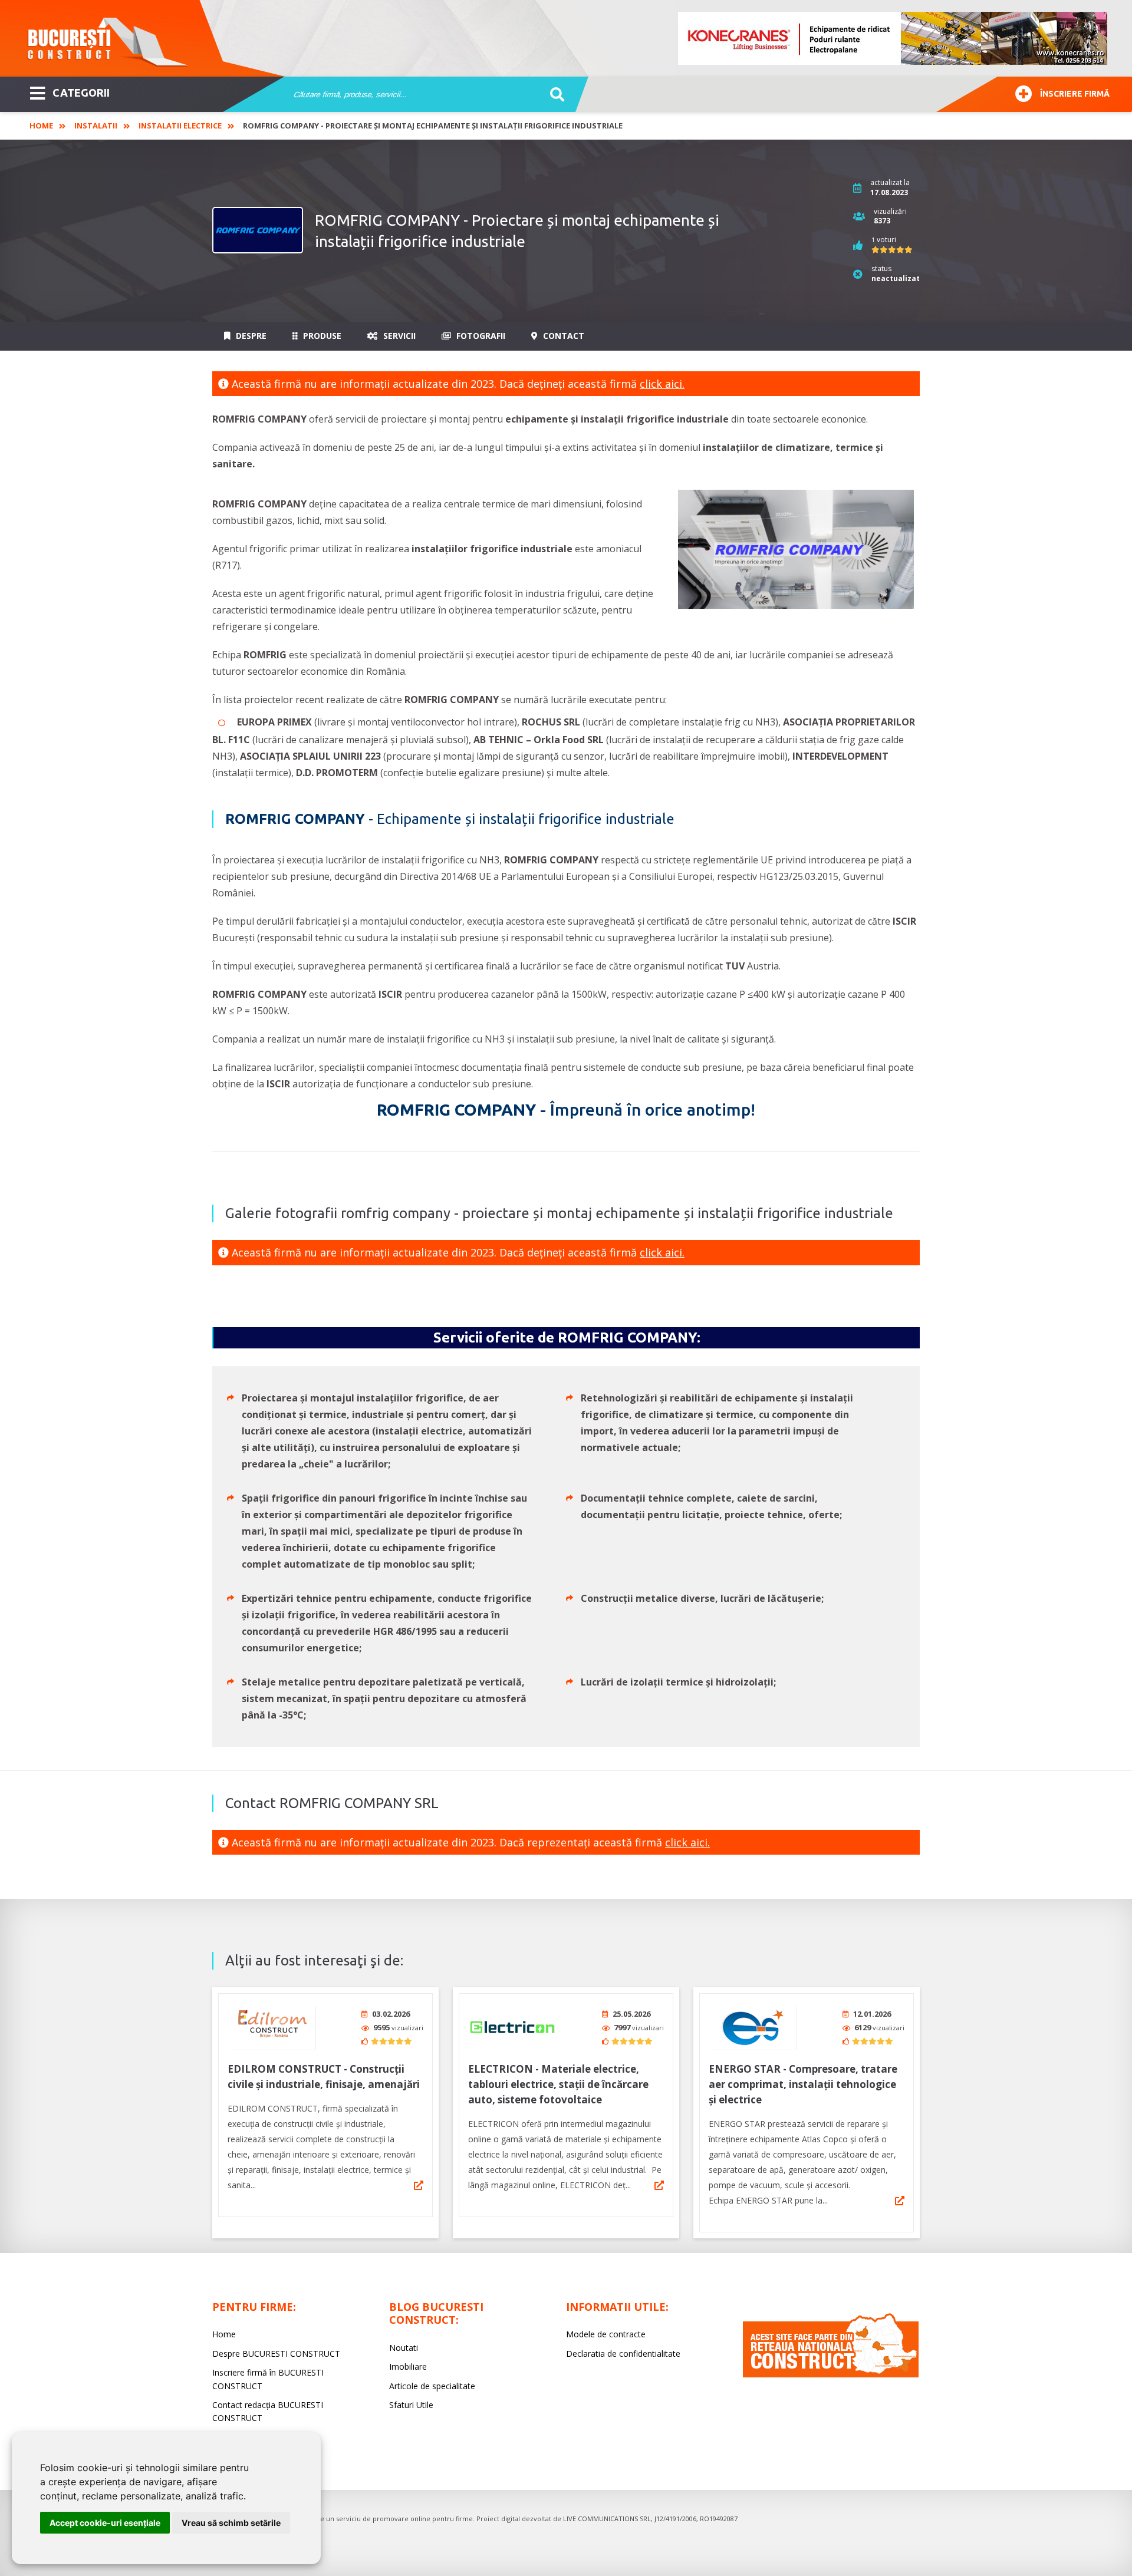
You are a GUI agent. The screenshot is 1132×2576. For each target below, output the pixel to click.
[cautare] (553, 95)
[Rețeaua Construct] (831, 2374)
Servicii (398, 336)
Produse (321, 336)
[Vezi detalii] (419, 2185)
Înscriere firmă (1075, 94)
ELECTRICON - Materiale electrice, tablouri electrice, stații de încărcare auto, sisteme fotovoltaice (558, 2084)
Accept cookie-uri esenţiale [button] (105, 2523)
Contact (562, 336)
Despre (250, 336)
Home (41, 126)
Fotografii (480, 336)
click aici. (662, 384)
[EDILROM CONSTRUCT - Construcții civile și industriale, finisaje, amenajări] (272, 2028)
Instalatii (96, 126)
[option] (893, 38)
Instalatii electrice (180, 126)
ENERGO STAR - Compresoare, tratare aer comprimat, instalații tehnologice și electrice (803, 2084)
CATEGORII (81, 93)
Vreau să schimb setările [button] (231, 2523)
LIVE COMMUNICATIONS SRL (607, 2519)
